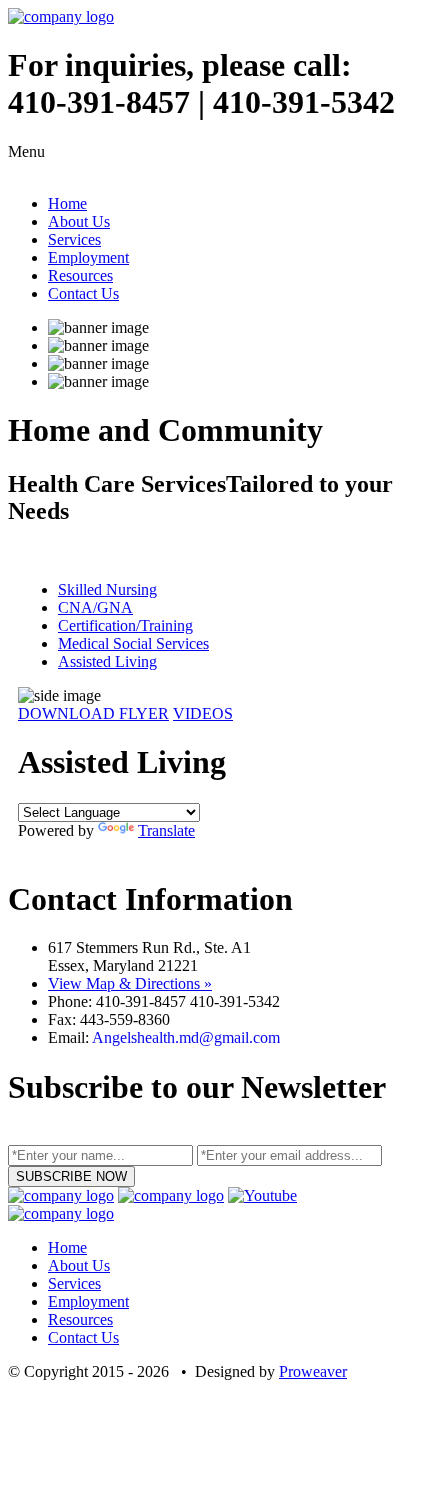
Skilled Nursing (107, 589)
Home (67, 203)
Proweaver (313, 1371)
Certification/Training (125, 625)
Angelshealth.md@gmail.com (186, 1037)
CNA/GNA (95, 607)
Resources (80, 275)
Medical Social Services (133, 643)
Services (74, 239)
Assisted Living (107, 661)
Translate (166, 830)
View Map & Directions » (130, 983)
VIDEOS (203, 713)
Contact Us (83, 293)
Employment (88, 257)
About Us (79, 221)
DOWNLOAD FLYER (93, 713)
